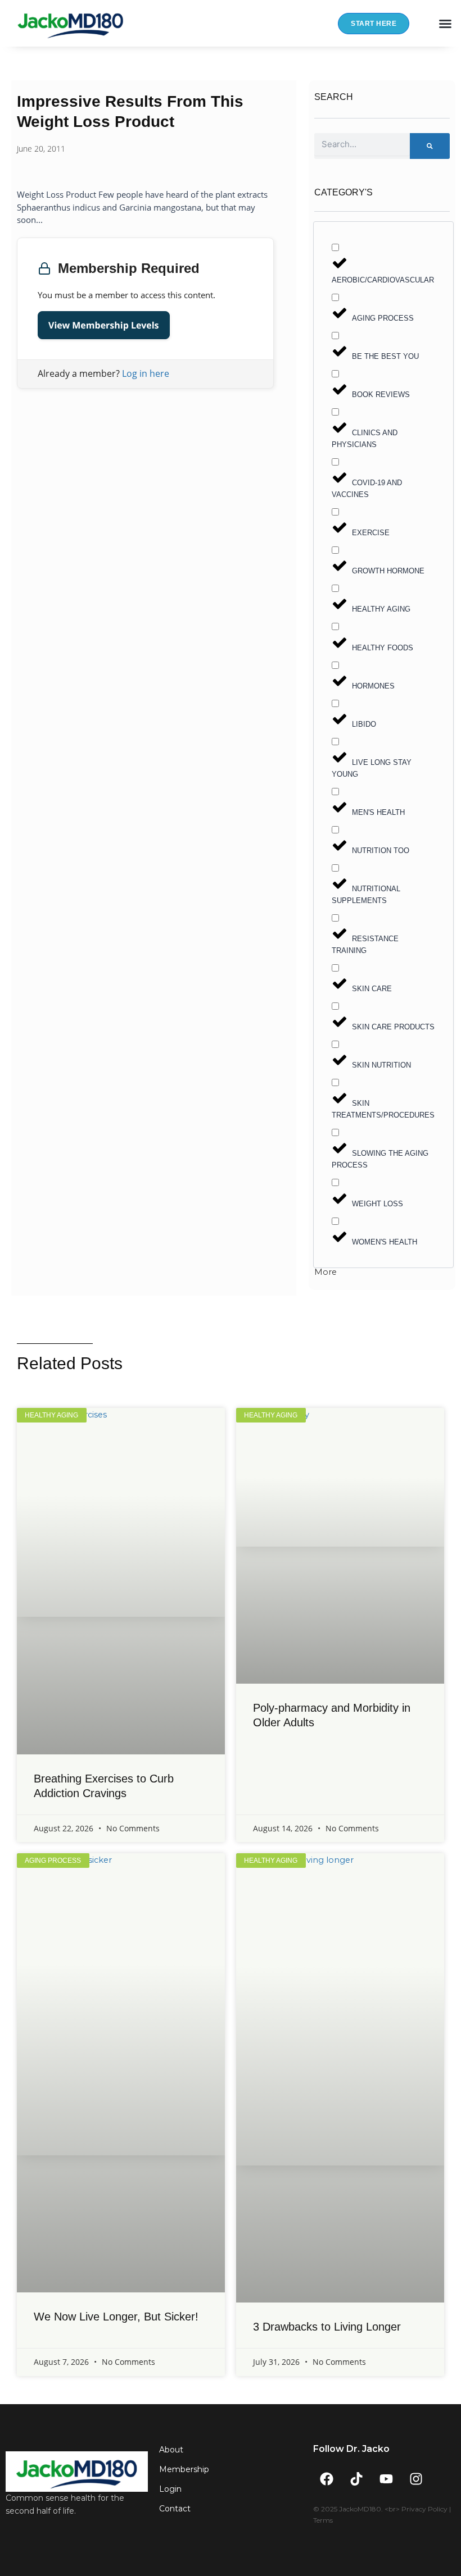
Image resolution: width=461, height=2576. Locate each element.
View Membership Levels (104, 325)
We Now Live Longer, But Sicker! (116, 2317)
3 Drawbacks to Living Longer (327, 2327)
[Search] (430, 146)
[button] (445, 24)
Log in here (146, 373)
